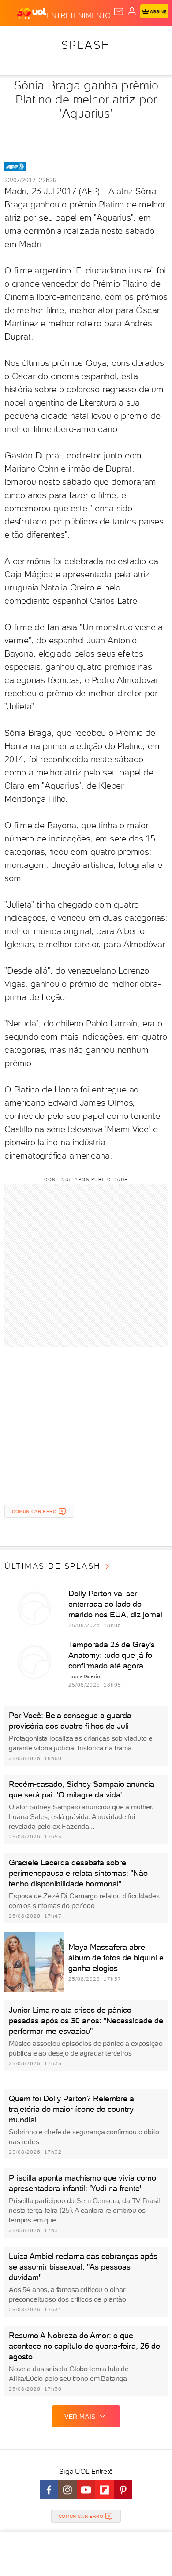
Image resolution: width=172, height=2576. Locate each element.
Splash (86, 45)
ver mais (80, 2417)
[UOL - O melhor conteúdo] (32, 14)
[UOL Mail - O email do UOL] (119, 11)
